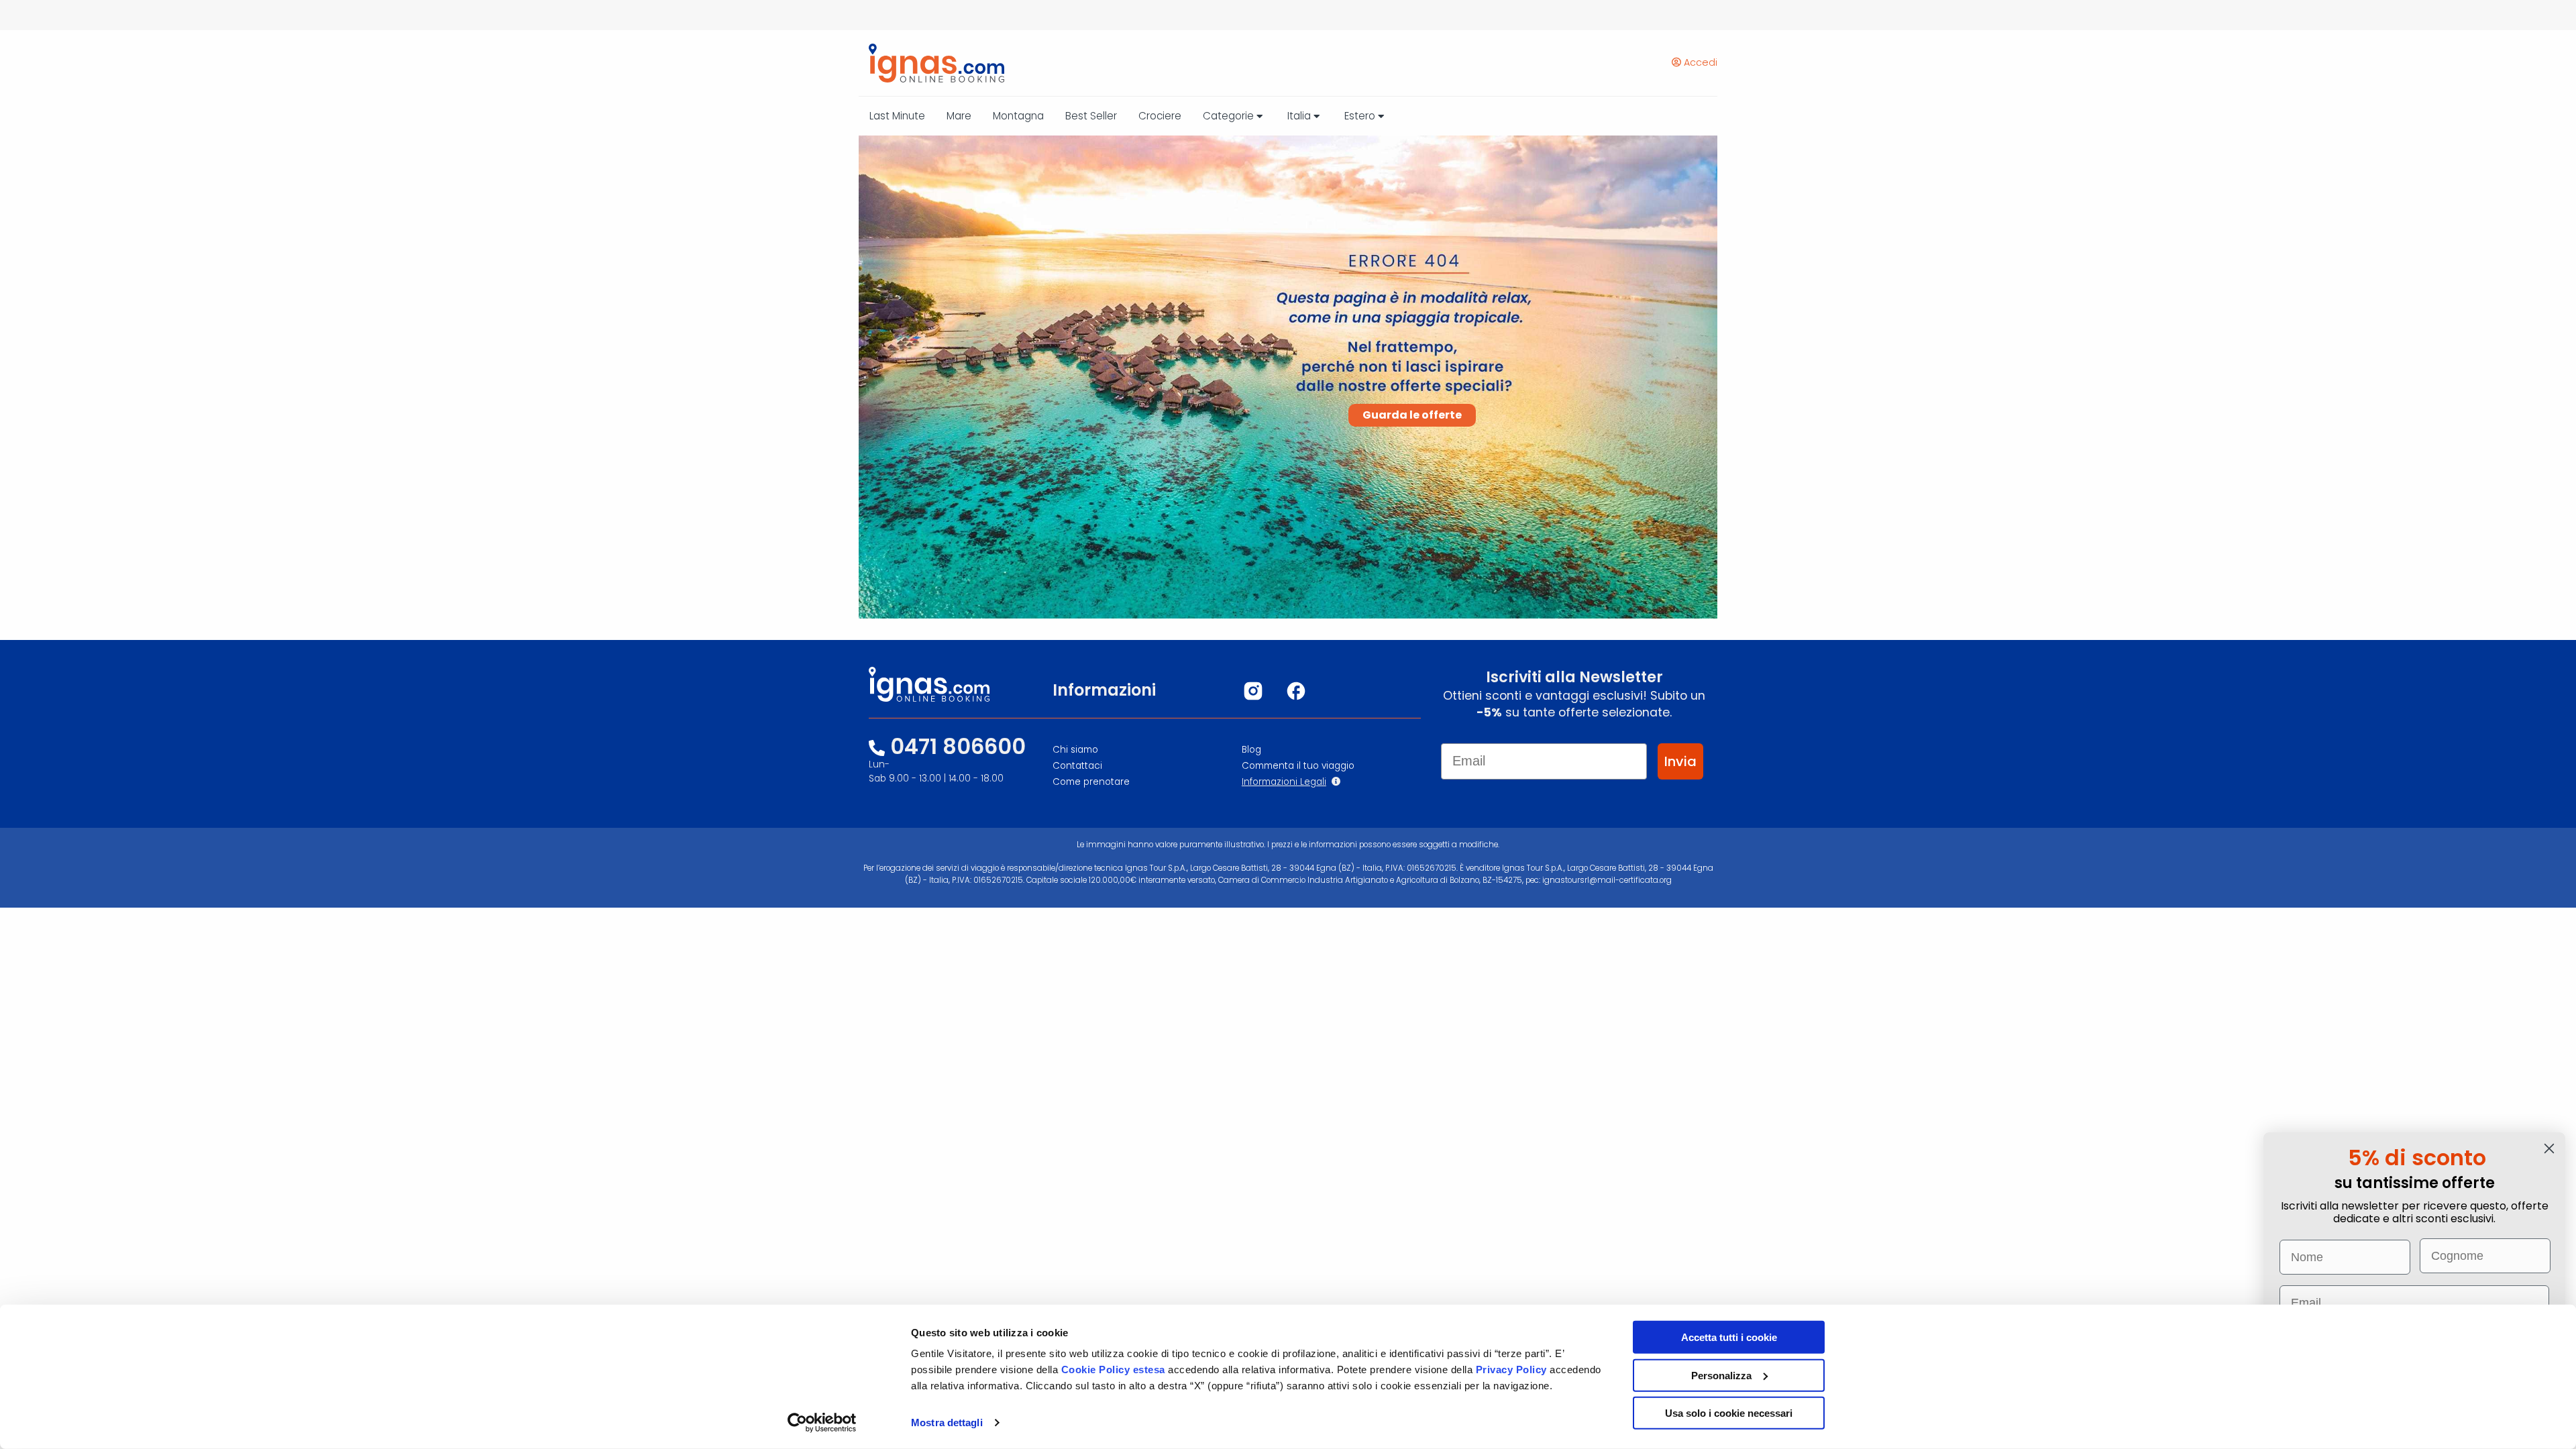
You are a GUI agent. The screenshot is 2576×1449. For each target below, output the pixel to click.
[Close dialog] (2549, 1148)
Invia (1680, 761)
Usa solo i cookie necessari (1729, 1413)
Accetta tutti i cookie (1729, 1337)
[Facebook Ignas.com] (1296, 691)
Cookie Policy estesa (1113, 1370)
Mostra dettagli (947, 1423)
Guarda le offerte (1412, 415)
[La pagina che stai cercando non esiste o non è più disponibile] (931, 63)
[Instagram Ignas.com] (1253, 691)
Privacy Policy (1513, 1370)
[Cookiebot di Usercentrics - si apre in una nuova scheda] (822, 1423)
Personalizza (1721, 1375)
